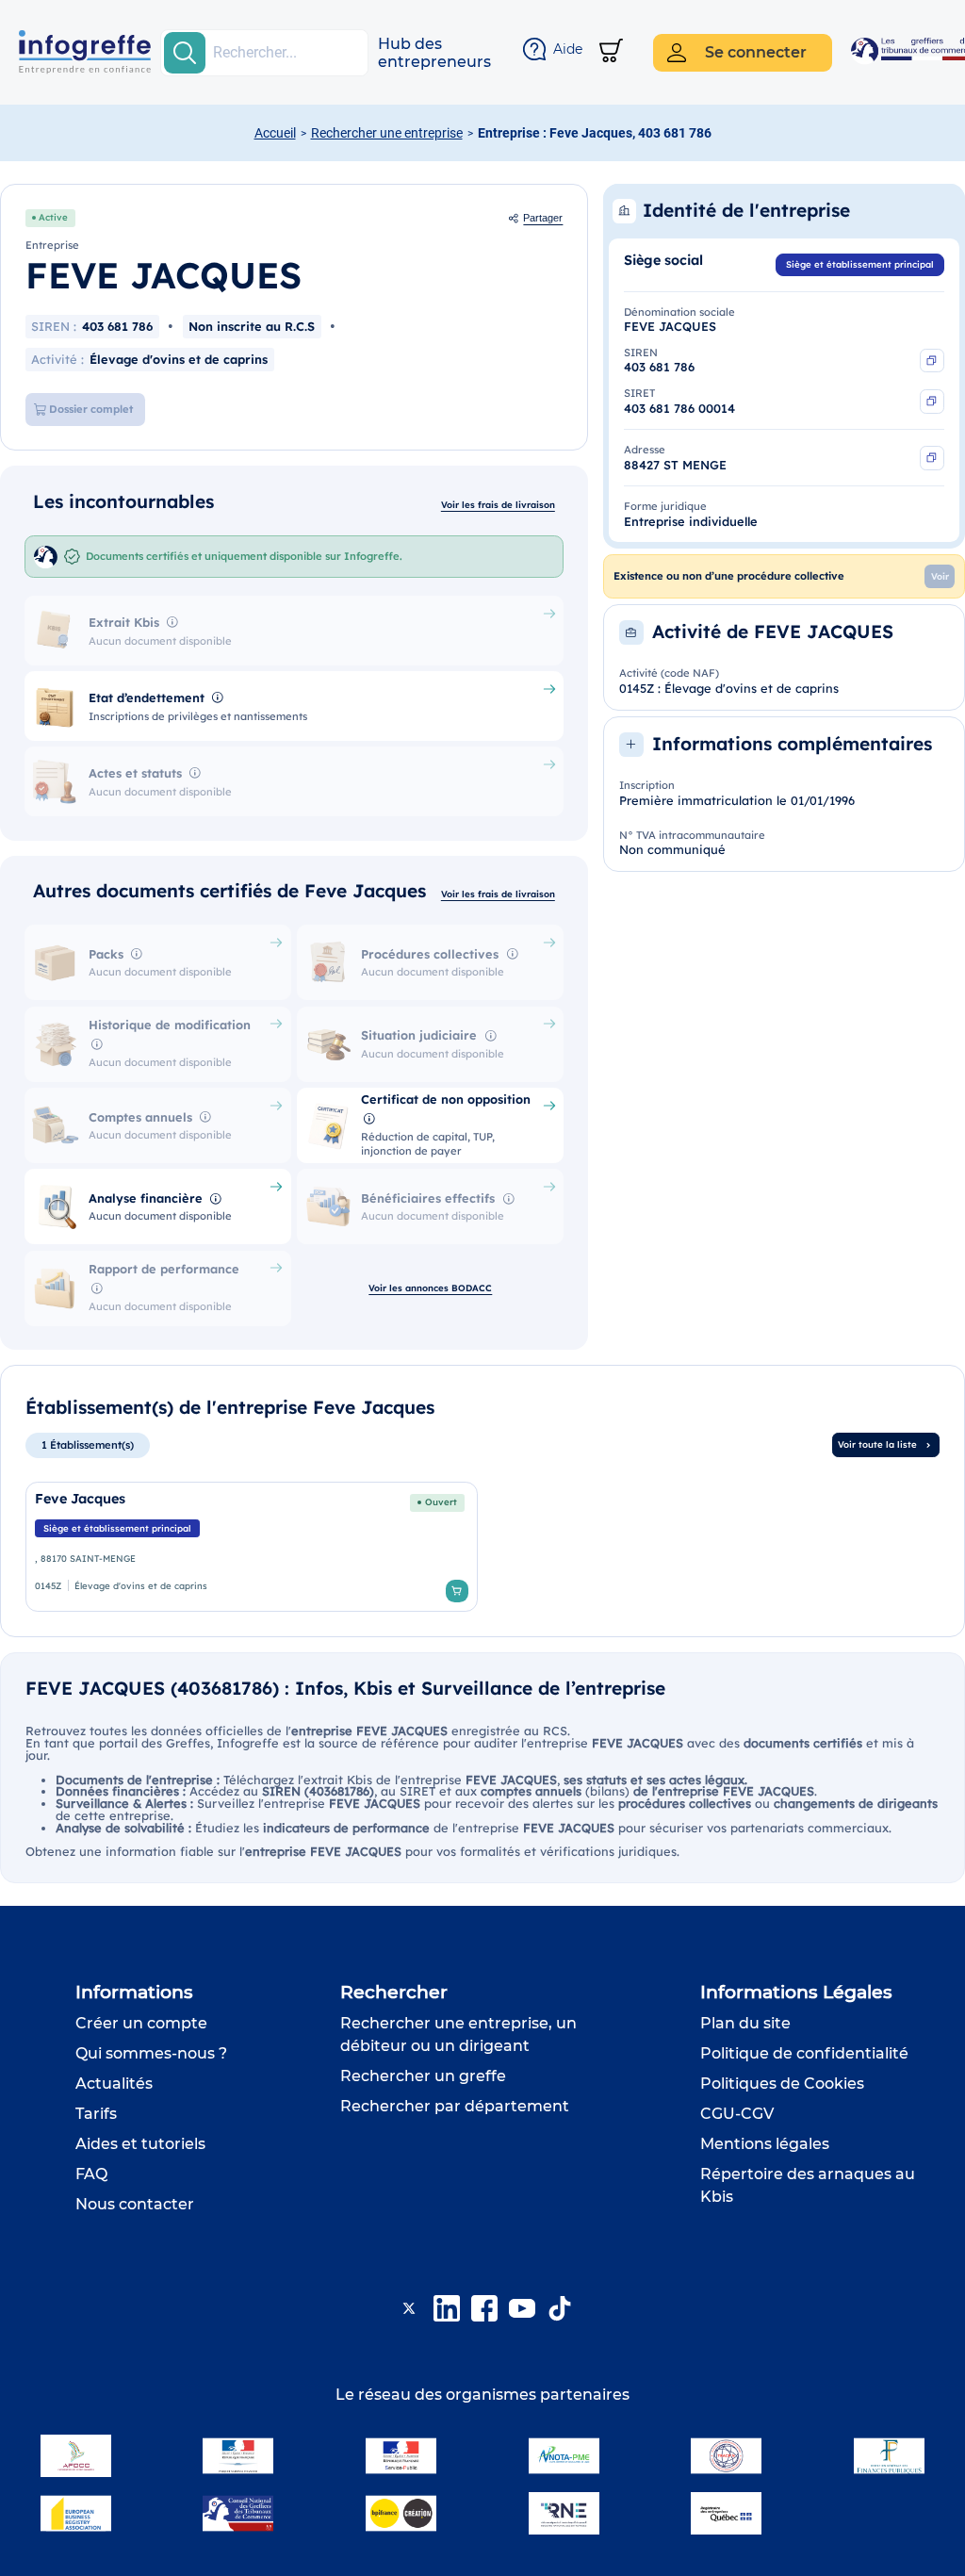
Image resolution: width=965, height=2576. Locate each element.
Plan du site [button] (745, 2023)
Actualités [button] (114, 2084)
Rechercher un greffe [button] (423, 2076)
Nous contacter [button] (135, 2204)
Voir (940, 576)
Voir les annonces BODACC (430, 1288)
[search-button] (185, 53)
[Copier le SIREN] (932, 361)
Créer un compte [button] (141, 2023)
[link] (252, 1547)
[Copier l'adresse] (932, 458)
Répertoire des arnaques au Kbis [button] (808, 2185)
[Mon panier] (611, 52)
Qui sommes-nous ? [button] (151, 2053)
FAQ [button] (91, 2174)
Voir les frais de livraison (498, 504)
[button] (434, 53)
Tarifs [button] (96, 2114)
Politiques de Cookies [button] (782, 2084)
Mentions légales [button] (765, 2144)
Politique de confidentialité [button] (804, 2053)
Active (53, 217)
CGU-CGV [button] (737, 2114)
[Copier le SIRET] (932, 402)
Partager (543, 218)
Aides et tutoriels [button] (140, 2144)
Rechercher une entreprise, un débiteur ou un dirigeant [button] (458, 2035)
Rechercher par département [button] (455, 2106)
